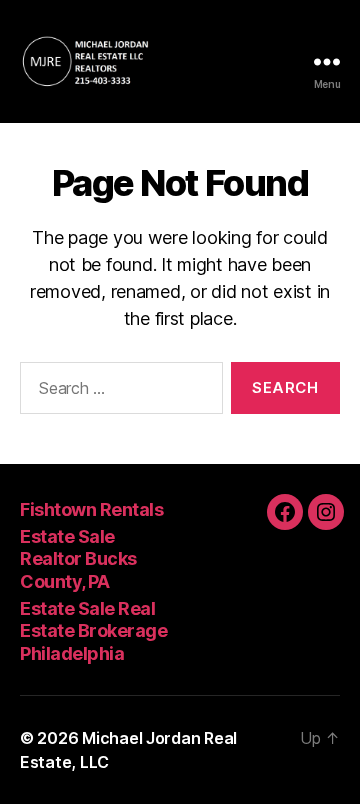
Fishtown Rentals (91, 509)
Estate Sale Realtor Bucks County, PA (78, 559)
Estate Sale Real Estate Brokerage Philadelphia (93, 631)
